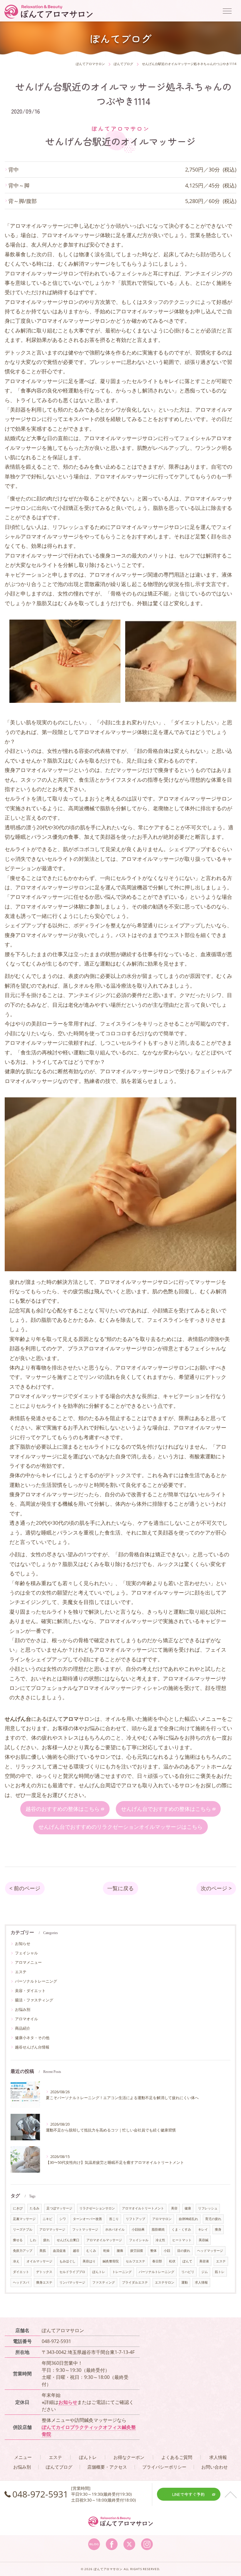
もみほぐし (67, 2261)
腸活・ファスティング (34, 2000)
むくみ (91, 2251)
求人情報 (201, 2282)
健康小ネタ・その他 (32, 2038)
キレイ (203, 2229)
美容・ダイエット (30, 1991)
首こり (114, 2219)
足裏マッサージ (24, 2219)
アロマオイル (26, 2019)
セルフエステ (135, 2261)
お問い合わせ (215, 2467)
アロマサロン (162, 2219)
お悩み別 (23, 2009)
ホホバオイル (115, 2229)
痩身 (218, 2229)
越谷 (76, 2251)
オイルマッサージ (39, 2261)
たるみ (35, 2208)
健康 (188, 2208)
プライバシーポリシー (164, 2467)
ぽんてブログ (59, 2467)
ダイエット (21, 2272)
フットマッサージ (85, 2229)
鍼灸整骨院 (111, 2261)
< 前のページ (25, 1888)
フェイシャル (26, 1953)
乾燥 (106, 2251)
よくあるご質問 (177, 2457)
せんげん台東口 (68, 2240)
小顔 (167, 2251)
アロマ (129, 1785)
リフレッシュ (208, 2208)
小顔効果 (138, 2229)
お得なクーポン (129, 2457)
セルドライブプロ (72, 2272)
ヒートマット (182, 2240)
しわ (33, 2240)
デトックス (44, 2272)
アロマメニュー (28, 1962)
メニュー (23, 2457)
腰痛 (120, 2251)
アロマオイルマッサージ (104, 2240)
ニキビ (47, 2219)
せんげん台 (92, 1785)
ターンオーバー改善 (87, 2219)
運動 (185, 2282)
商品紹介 (23, 2028)
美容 (174, 2208)
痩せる (18, 2240)
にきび (18, 2208)
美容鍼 (204, 2240)
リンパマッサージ (72, 2282)
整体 (153, 2251)
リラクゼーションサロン (97, 2208)
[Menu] (227, 11)
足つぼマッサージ (59, 2208)
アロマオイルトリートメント (143, 2208)
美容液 (204, 2261)
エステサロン (165, 2282)
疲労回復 (137, 2251)
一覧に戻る (120, 1888)
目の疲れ (184, 2251)
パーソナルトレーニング (36, 1981)
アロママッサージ (52, 2229)
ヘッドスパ (21, 2282)
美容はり (89, 2261)
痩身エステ (44, 2282)
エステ (21, 1972)
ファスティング (104, 2282)
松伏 (172, 2261)
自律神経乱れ (188, 2219)
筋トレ (220, 2272)
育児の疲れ (213, 2219)
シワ (63, 2219)
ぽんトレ (99, 2272)
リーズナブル (23, 2229)
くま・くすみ (181, 2229)
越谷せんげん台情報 (32, 2047)
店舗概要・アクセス (107, 2467)
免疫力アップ (23, 2251)
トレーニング (122, 2272)
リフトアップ (135, 2219)
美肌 (43, 2251)
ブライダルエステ (135, 2282)
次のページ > (216, 1888)
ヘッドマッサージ (210, 2251)
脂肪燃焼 (158, 2229)
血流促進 (59, 2251)
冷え (16, 2261)
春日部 (157, 2261)
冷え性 (160, 2240)
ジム (205, 2272)
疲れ (46, 2240)
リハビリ (188, 2272)
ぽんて (187, 2261)
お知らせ (23, 1943)
